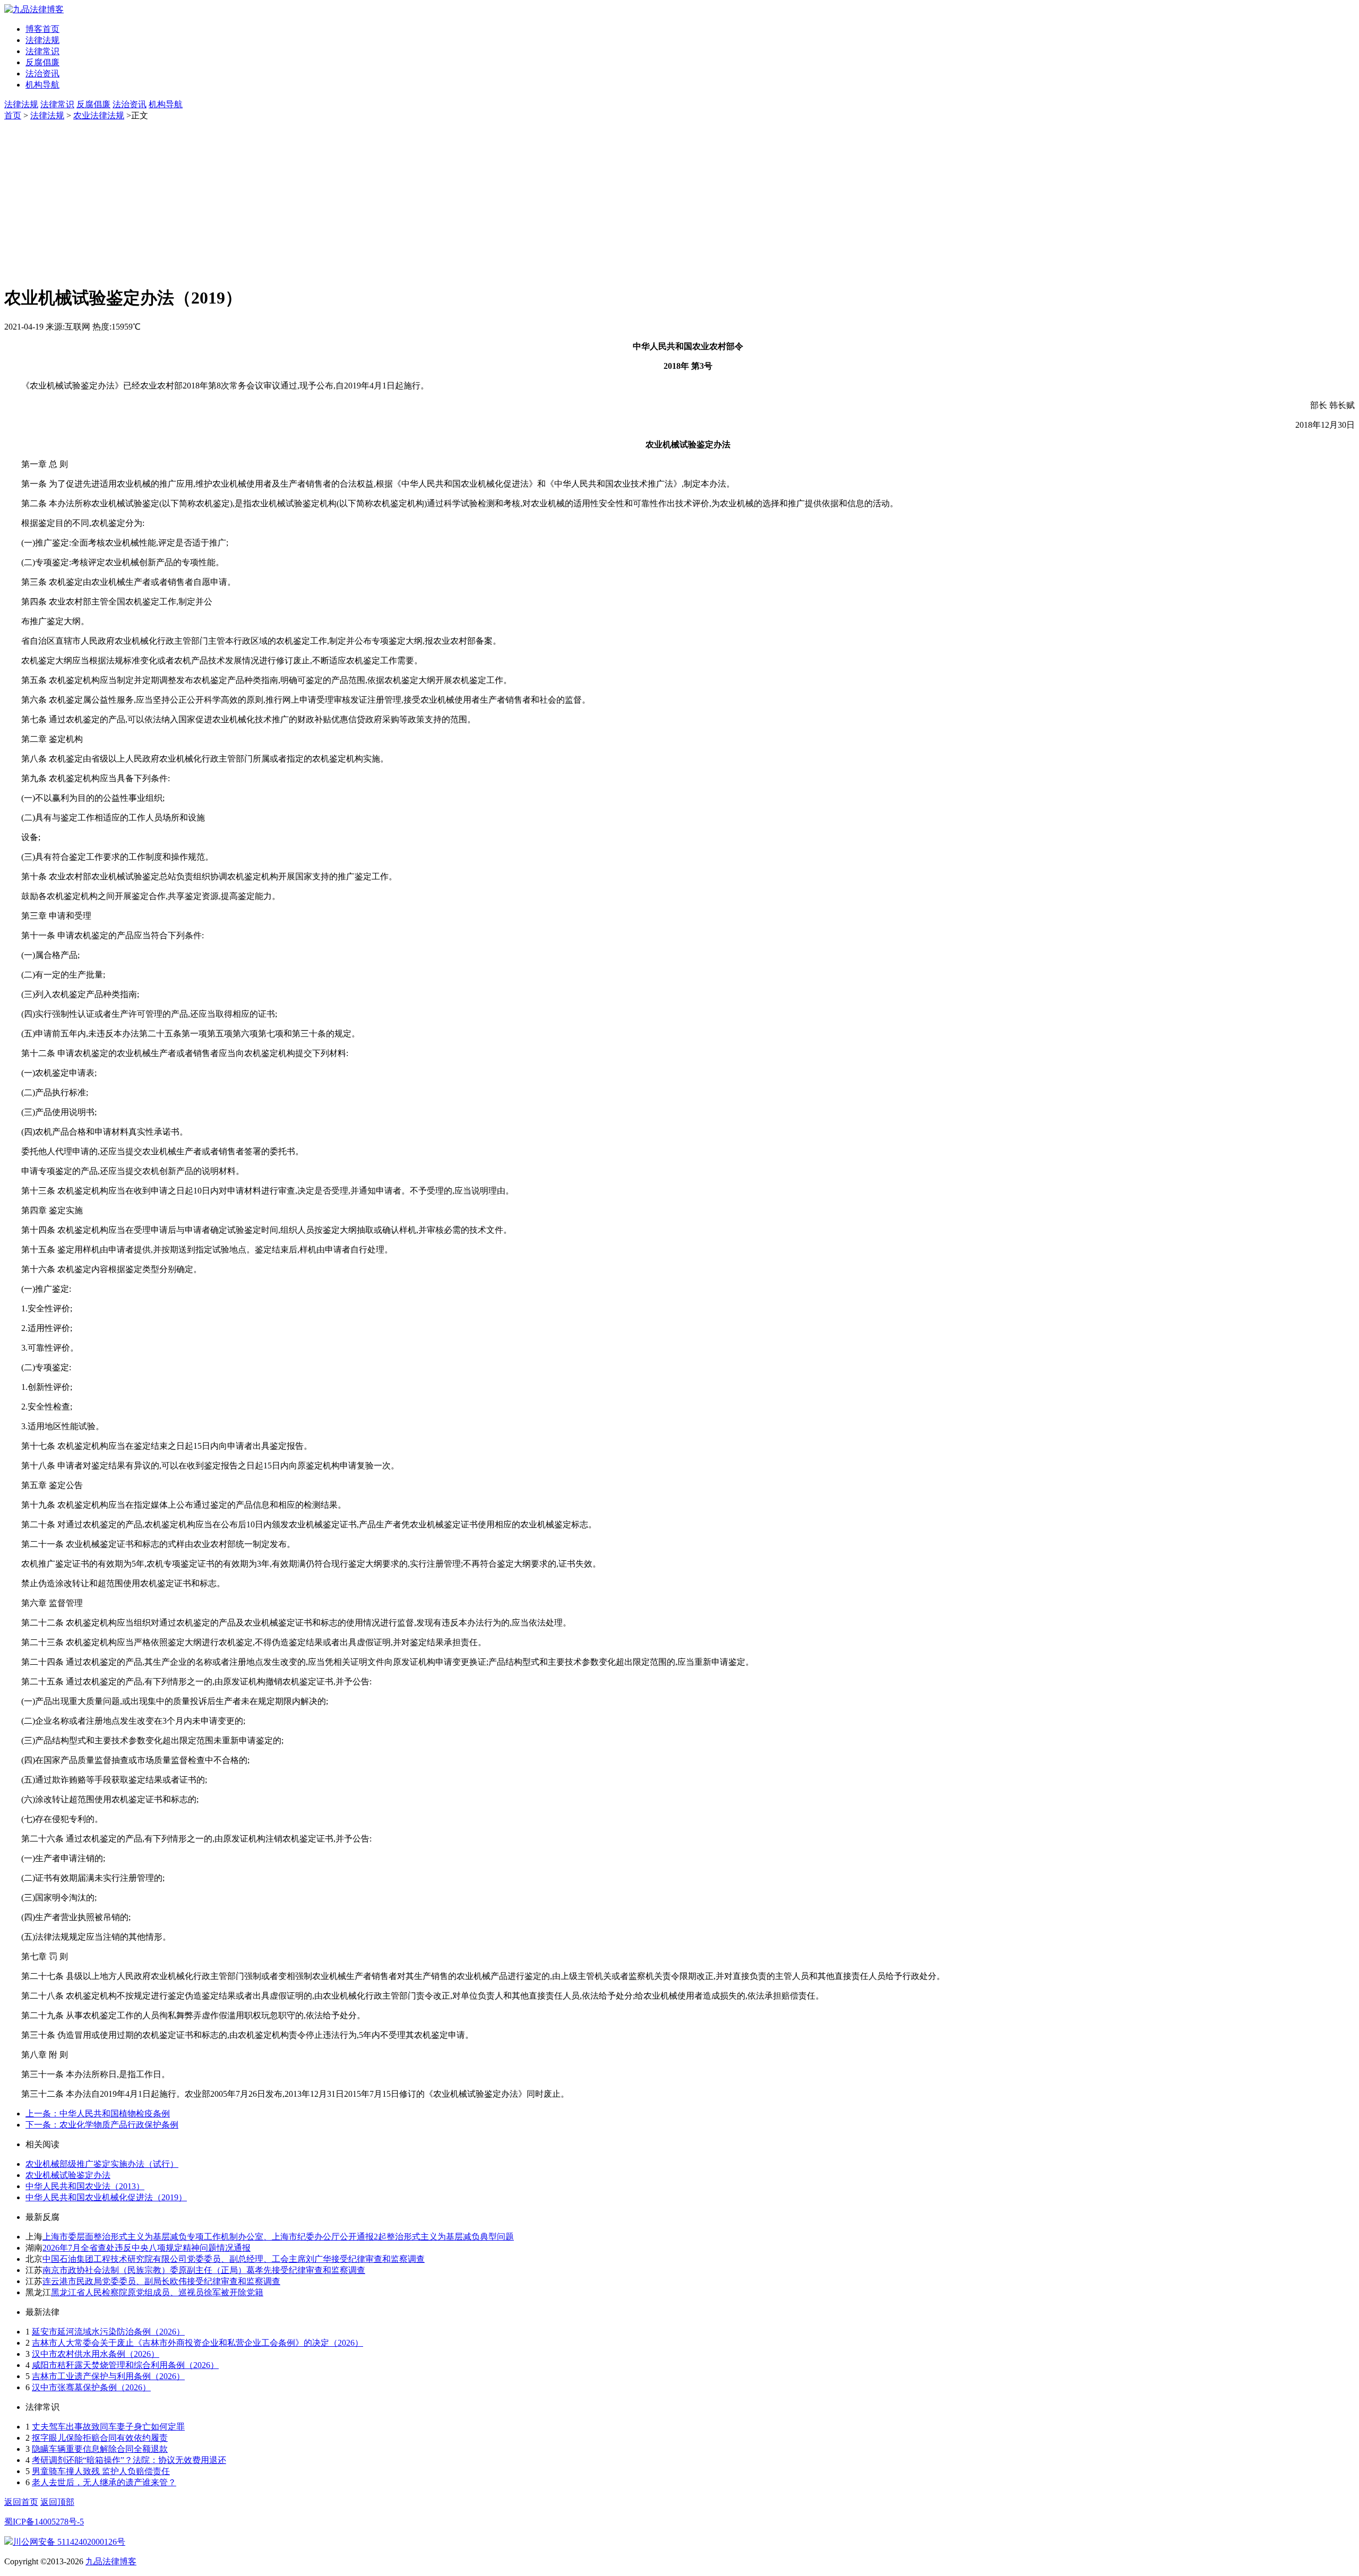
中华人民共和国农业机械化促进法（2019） (106, 2197)
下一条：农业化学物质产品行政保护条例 (102, 2125)
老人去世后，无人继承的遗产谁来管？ (104, 2482)
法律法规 (42, 40)
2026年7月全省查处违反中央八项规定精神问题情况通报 (147, 2248)
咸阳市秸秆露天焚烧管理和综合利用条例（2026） (125, 2365)
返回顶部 (57, 2502)
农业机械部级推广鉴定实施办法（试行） (102, 2164)
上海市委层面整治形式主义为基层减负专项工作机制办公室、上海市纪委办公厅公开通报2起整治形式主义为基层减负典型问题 (278, 2237)
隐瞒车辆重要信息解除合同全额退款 (100, 2449)
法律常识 (42, 51)
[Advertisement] (679, 201)
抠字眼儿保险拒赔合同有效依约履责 (100, 2438)
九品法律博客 (111, 2561)
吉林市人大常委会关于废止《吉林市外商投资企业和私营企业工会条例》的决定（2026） (197, 2343)
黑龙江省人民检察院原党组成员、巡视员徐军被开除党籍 (157, 2292)
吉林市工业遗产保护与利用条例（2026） (108, 2376)
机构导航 (42, 85)
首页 (13, 115)
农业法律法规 (99, 115)
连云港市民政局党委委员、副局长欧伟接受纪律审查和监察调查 (161, 2281)
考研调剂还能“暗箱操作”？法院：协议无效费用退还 (129, 2460)
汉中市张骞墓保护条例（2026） (91, 2387)
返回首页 (21, 2502)
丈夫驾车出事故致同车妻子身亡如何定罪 (108, 2427)
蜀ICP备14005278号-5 (44, 2522)
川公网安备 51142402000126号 (69, 2542)
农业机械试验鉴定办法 (68, 2175)
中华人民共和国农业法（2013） (85, 2186)
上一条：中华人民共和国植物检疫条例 (98, 2113)
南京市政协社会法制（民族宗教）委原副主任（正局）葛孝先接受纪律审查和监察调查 (204, 2270)
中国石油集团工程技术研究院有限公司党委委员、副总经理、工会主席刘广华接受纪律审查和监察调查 (234, 2259)
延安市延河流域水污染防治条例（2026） (108, 2332)
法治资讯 (42, 74)
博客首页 (42, 29)
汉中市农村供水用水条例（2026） (96, 2354)
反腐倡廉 (42, 62)
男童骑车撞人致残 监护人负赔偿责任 (101, 2471)
